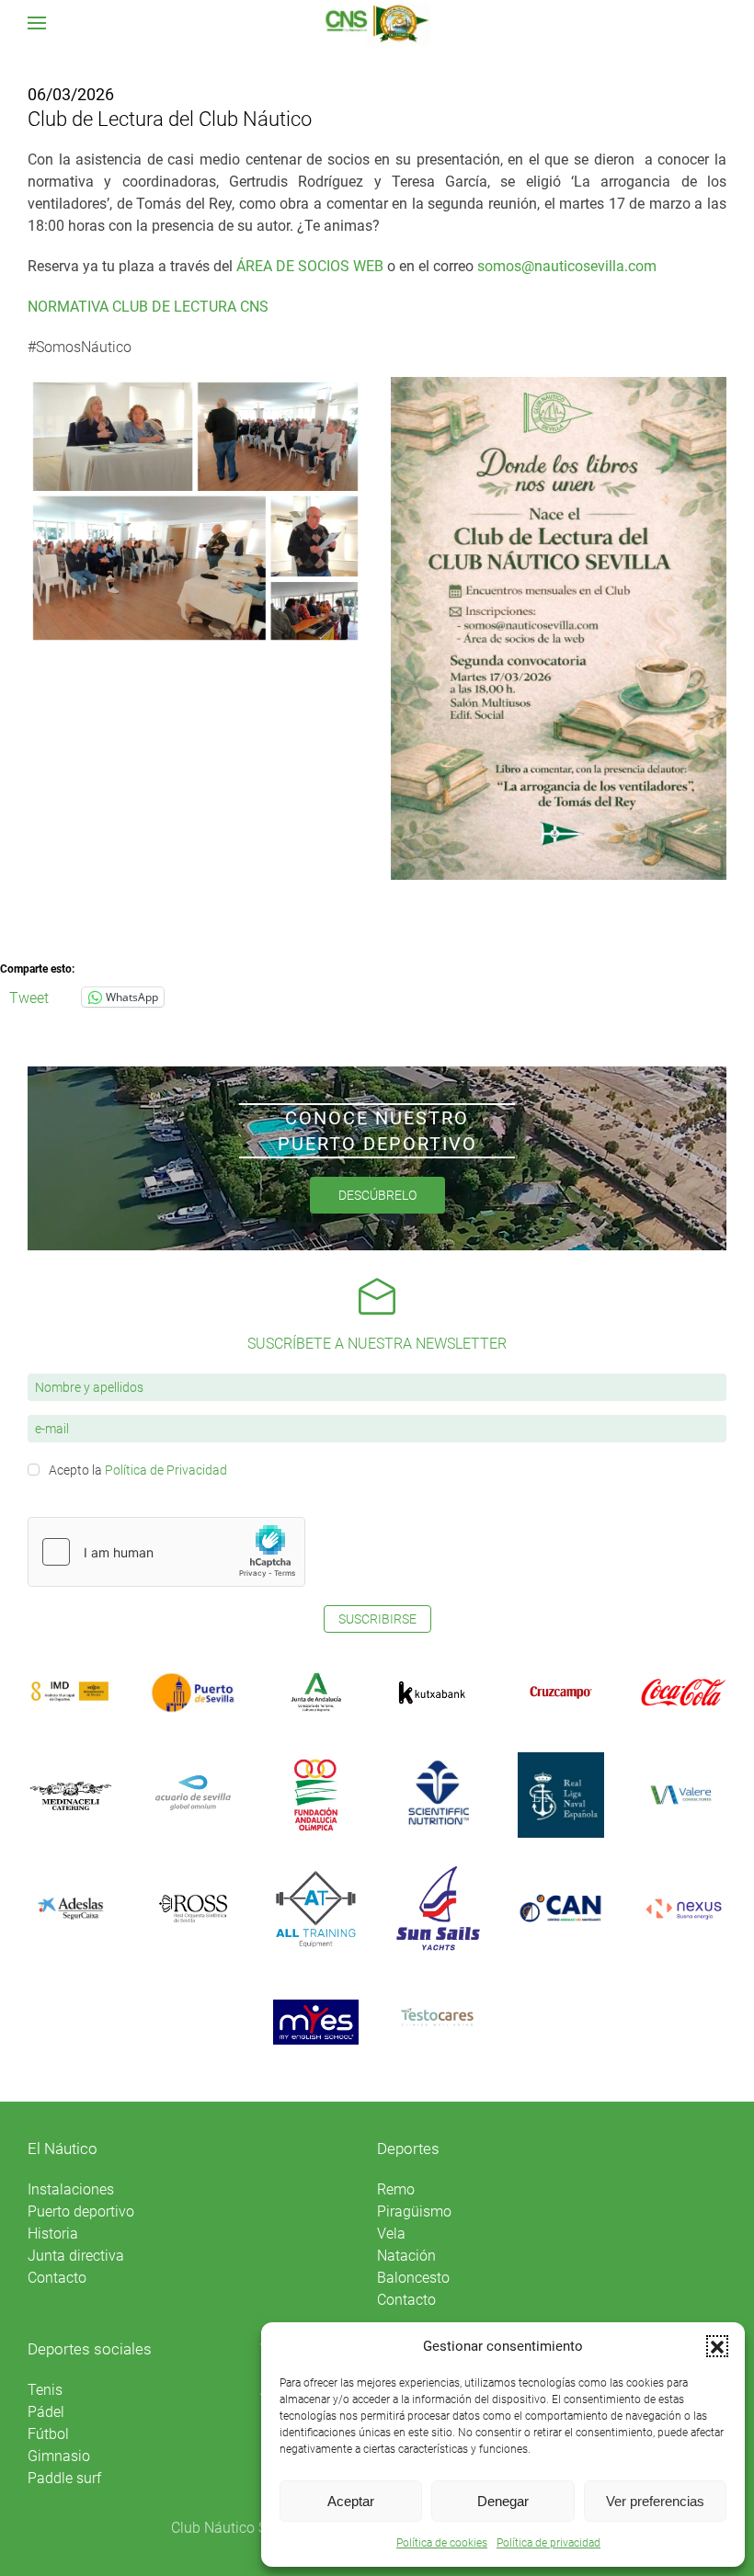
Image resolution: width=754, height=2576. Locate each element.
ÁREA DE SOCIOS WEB (310, 266)
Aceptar (351, 2501)
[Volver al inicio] (377, 23)
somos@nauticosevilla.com (567, 266)
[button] (717, 2346)
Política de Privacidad (166, 1470)
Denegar (503, 2501)
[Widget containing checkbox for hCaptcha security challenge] (166, 1552)
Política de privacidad (548, 2543)
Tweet (29, 997)
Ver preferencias (655, 2501)
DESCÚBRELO (377, 1195)
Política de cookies (442, 2543)
